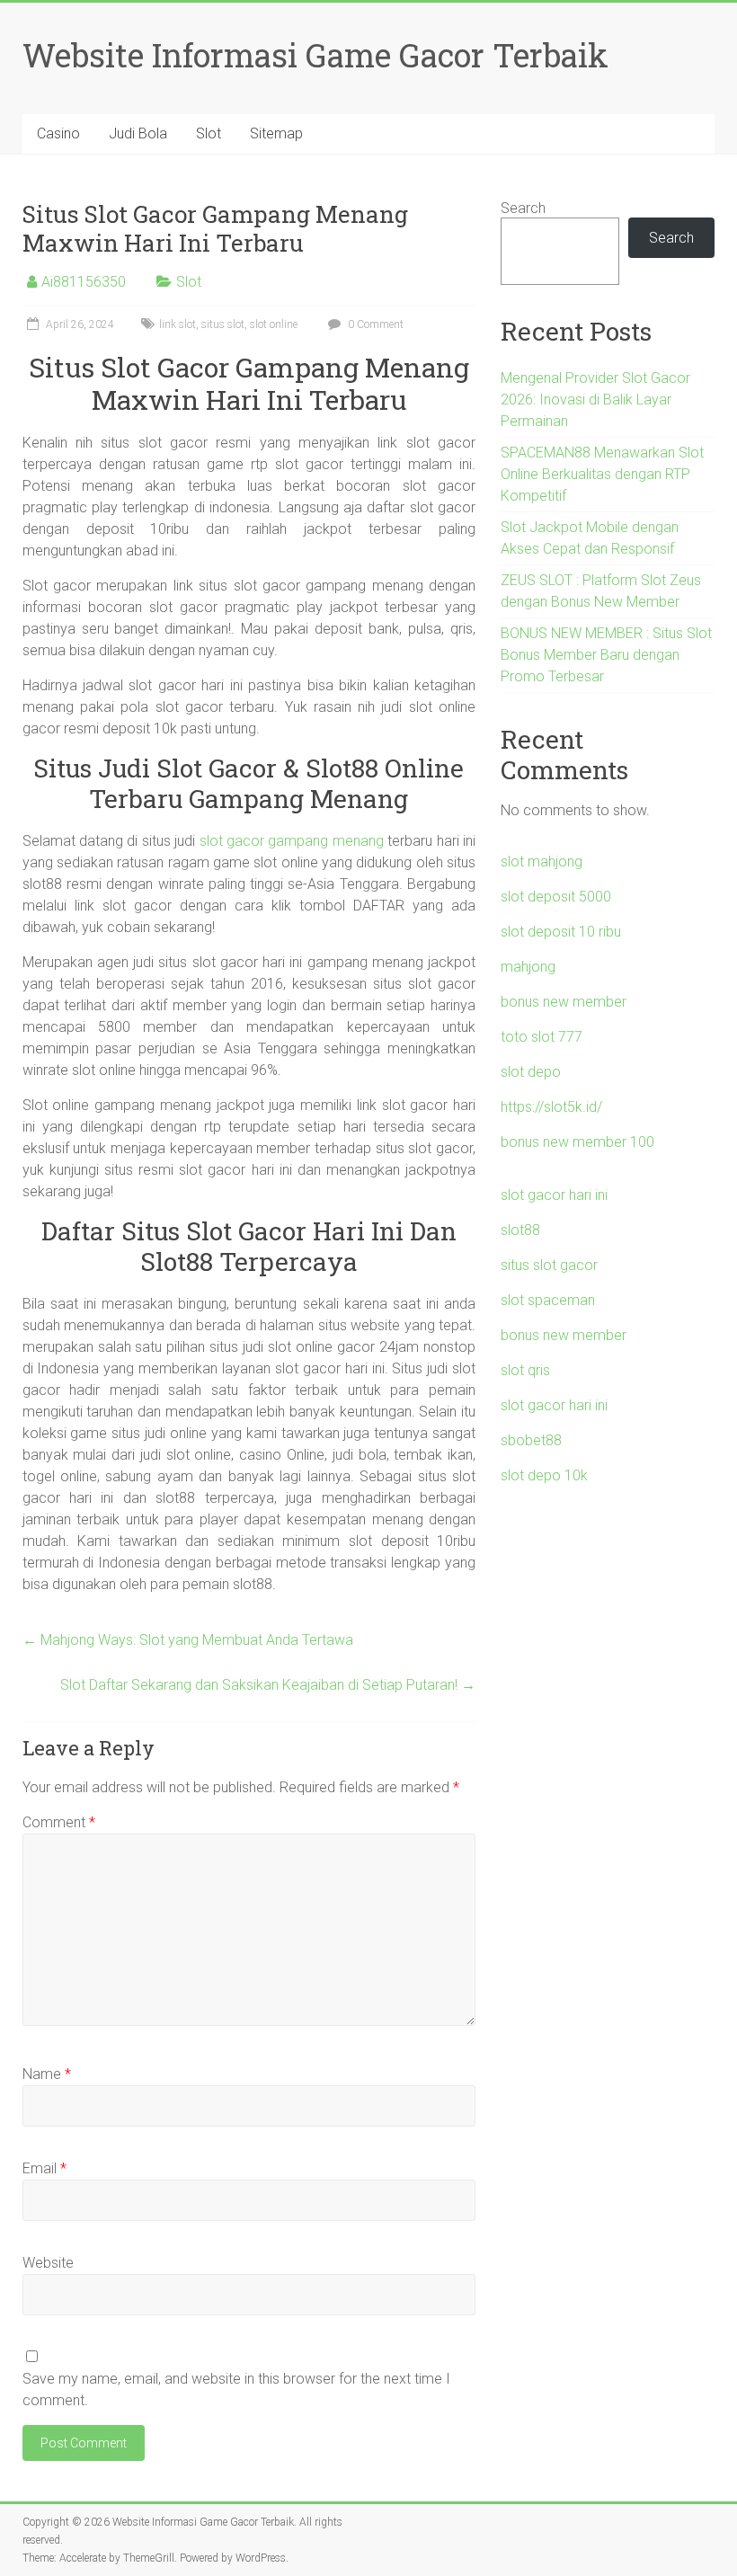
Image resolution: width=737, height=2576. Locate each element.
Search (523, 208)
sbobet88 (531, 1440)
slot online (274, 324)
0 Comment (374, 324)
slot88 (520, 1230)
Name (47, 2074)
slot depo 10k (544, 1475)
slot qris (525, 1370)
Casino (58, 133)
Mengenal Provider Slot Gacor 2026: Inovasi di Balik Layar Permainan (595, 400)
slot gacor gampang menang (292, 841)
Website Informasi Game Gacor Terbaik (315, 55)
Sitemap (276, 133)
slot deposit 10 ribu (561, 932)
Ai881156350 (84, 282)
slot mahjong (542, 862)
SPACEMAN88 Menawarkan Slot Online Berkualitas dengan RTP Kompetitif (602, 474)
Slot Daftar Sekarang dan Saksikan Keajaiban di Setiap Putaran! (268, 1685)
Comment (59, 1822)
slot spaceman (548, 1300)
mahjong (528, 967)
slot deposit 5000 (556, 897)
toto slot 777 (542, 1037)
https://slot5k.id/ (551, 1107)
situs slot (223, 324)
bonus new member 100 (577, 1142)
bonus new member (564, 1002)
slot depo (531, 1072)
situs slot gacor (549, 1265)
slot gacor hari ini (554, 1195)
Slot (209, 133)
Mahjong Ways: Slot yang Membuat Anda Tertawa (188, 1640)
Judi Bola (138, 133)
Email (44, 2168)
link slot (178, 324)
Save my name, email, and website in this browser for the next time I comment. (236, 2389)
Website (48, 2263)
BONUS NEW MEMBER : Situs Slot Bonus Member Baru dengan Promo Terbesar (606, 655)
